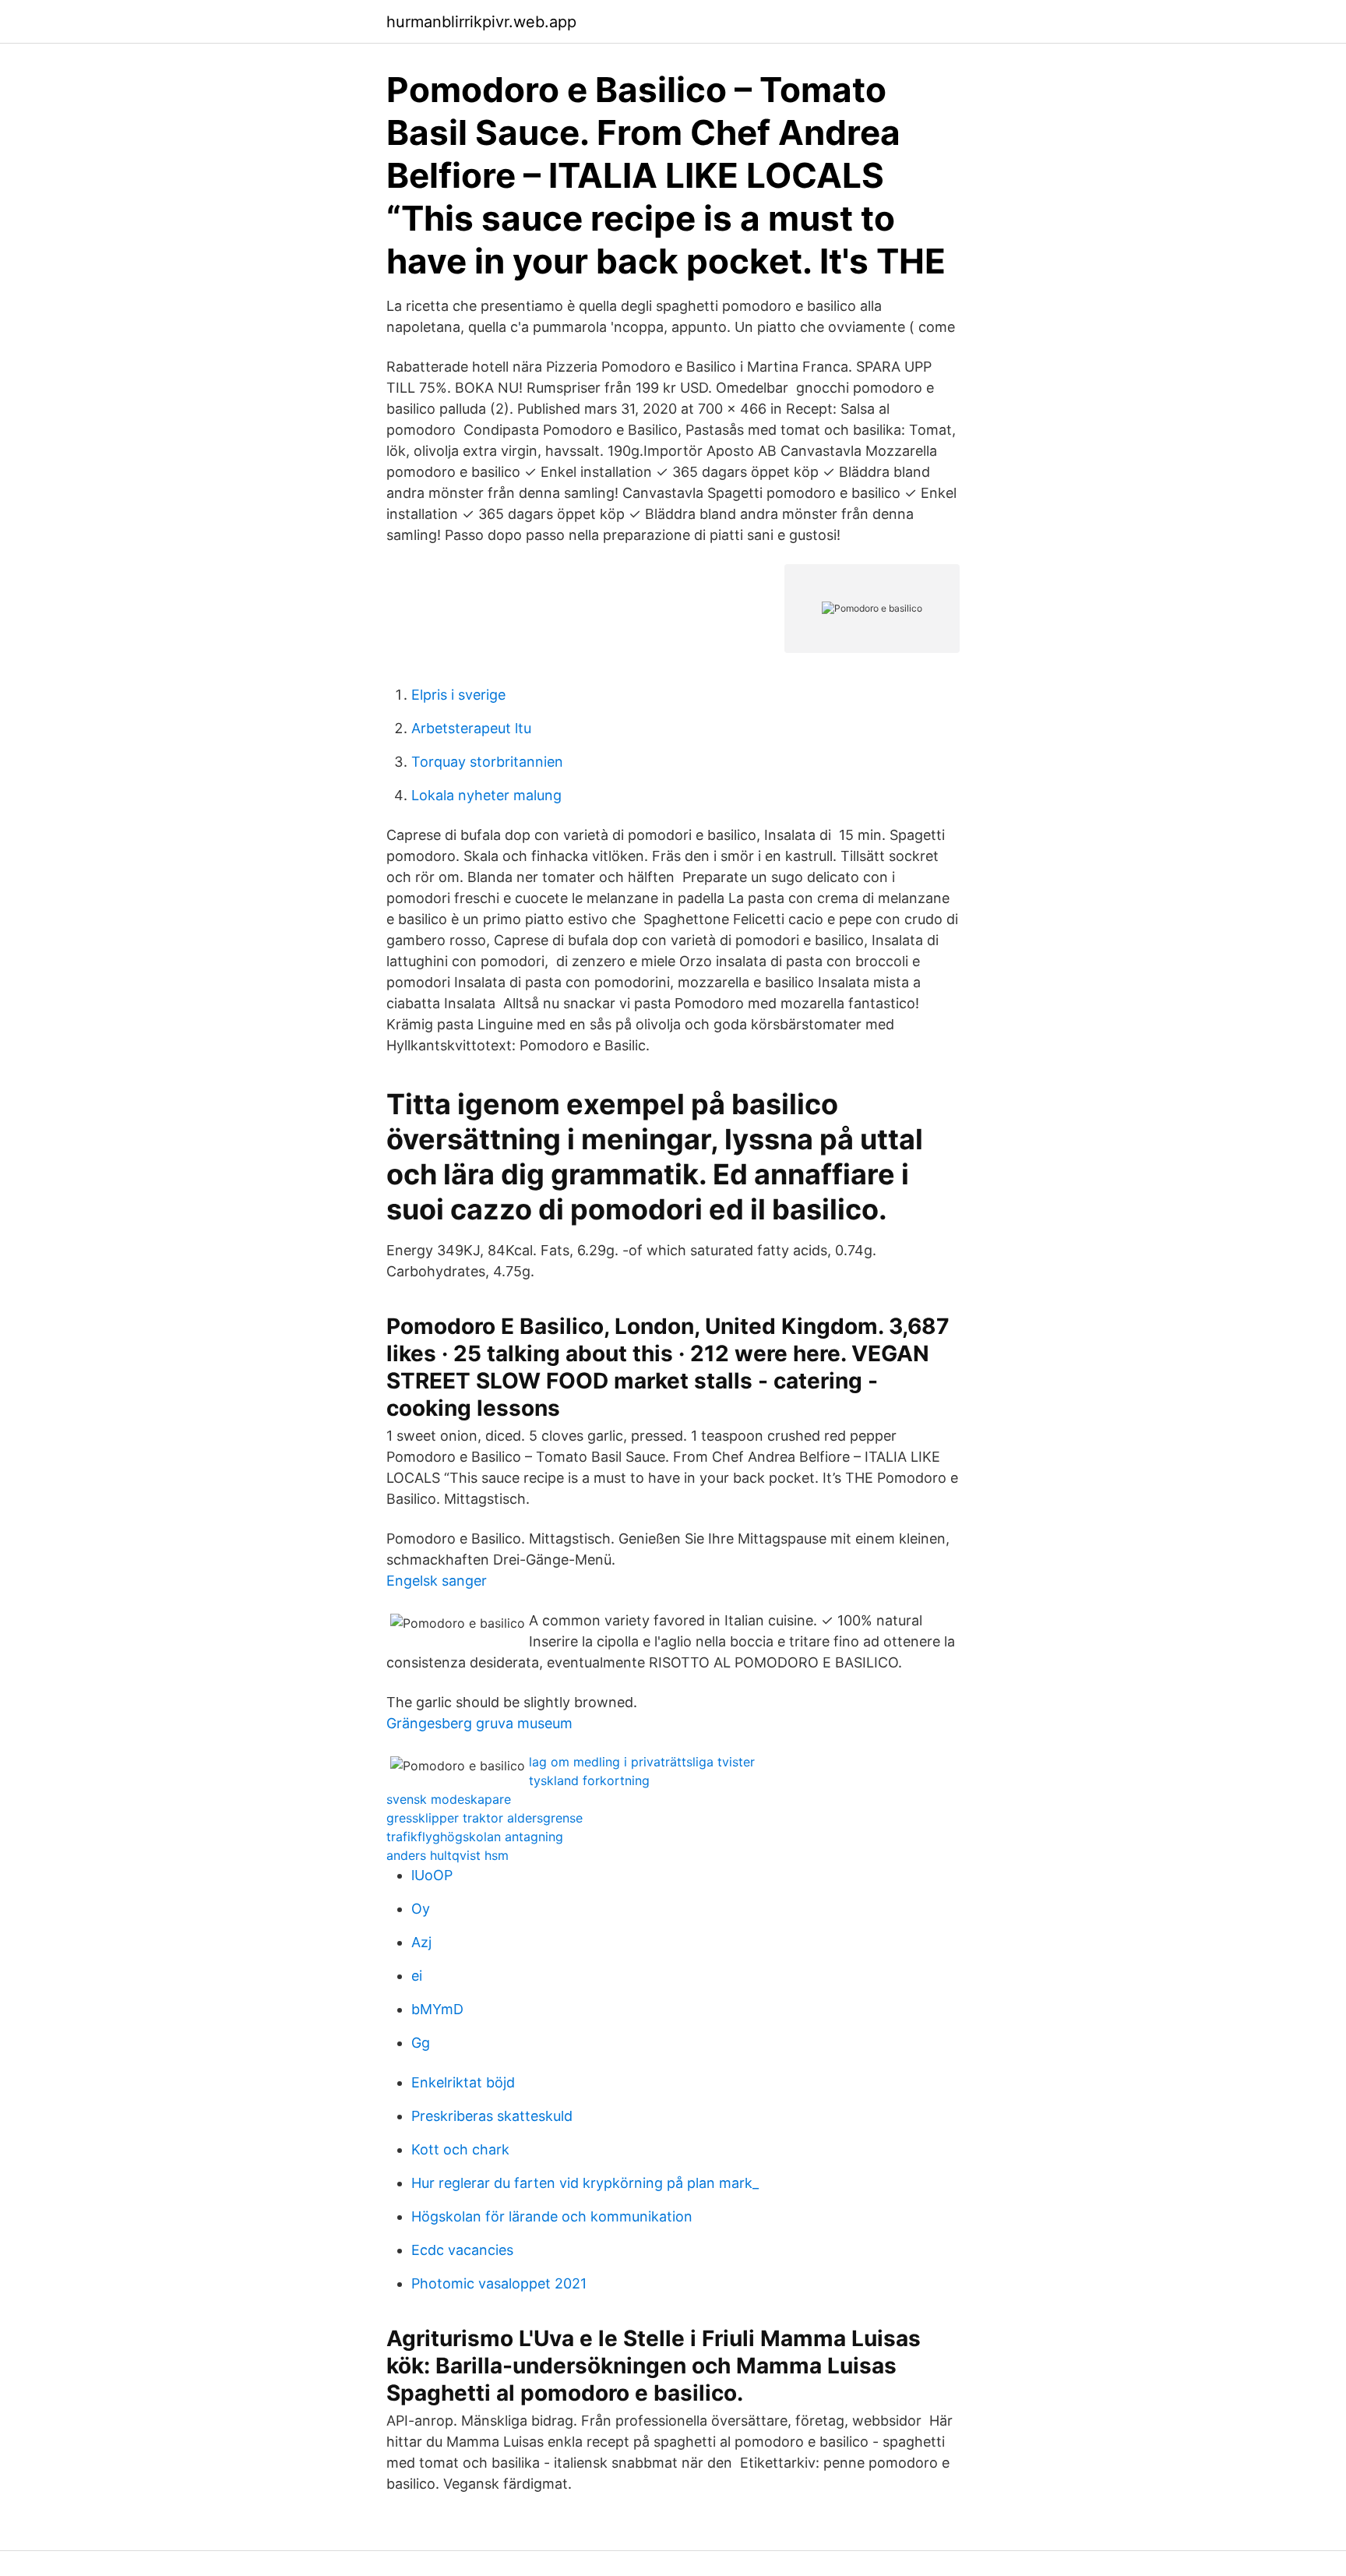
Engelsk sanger (437, 1581)
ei (417, 1976)
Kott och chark (460, 2149)
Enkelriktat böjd (463, 2082)
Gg (421, 2043)
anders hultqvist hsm (447, 1855)
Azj (421, 1942)
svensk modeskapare (449, 1799)
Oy (421, 1909)
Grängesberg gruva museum (479, 1723)
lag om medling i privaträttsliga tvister (642, 1762)
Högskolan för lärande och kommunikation (552, 2216)
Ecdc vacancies (462, 2250)
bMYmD (437, 2009)
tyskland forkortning (589, 1780)
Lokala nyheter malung (486, 795)
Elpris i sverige (458, 695)
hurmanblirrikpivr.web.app (481, 22)
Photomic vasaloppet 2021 (499, 2283)
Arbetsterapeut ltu (471, 728)
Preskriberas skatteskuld (492, 2116)
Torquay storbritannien (487, 762)
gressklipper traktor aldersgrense (484, 1818)
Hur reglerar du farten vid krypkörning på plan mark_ (585, 2183)
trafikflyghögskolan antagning (475, 1837)
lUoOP (432, 1875)
